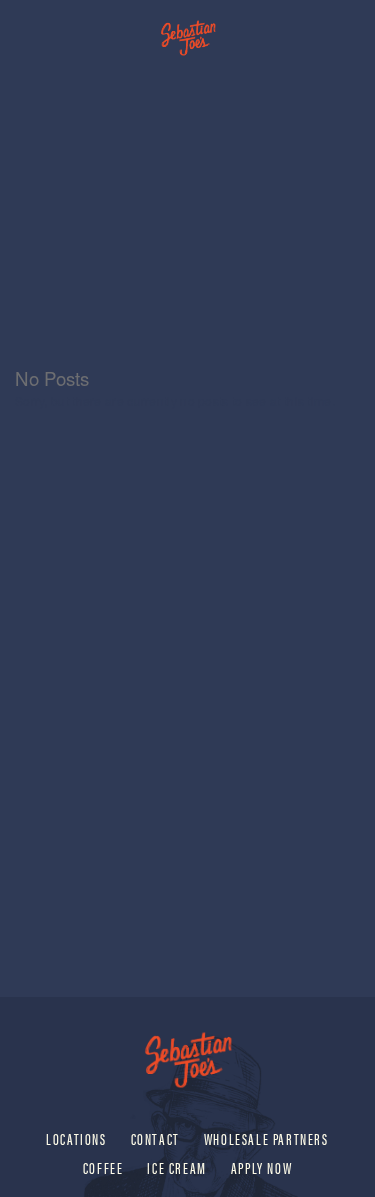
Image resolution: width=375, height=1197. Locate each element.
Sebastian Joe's (187, 27)
